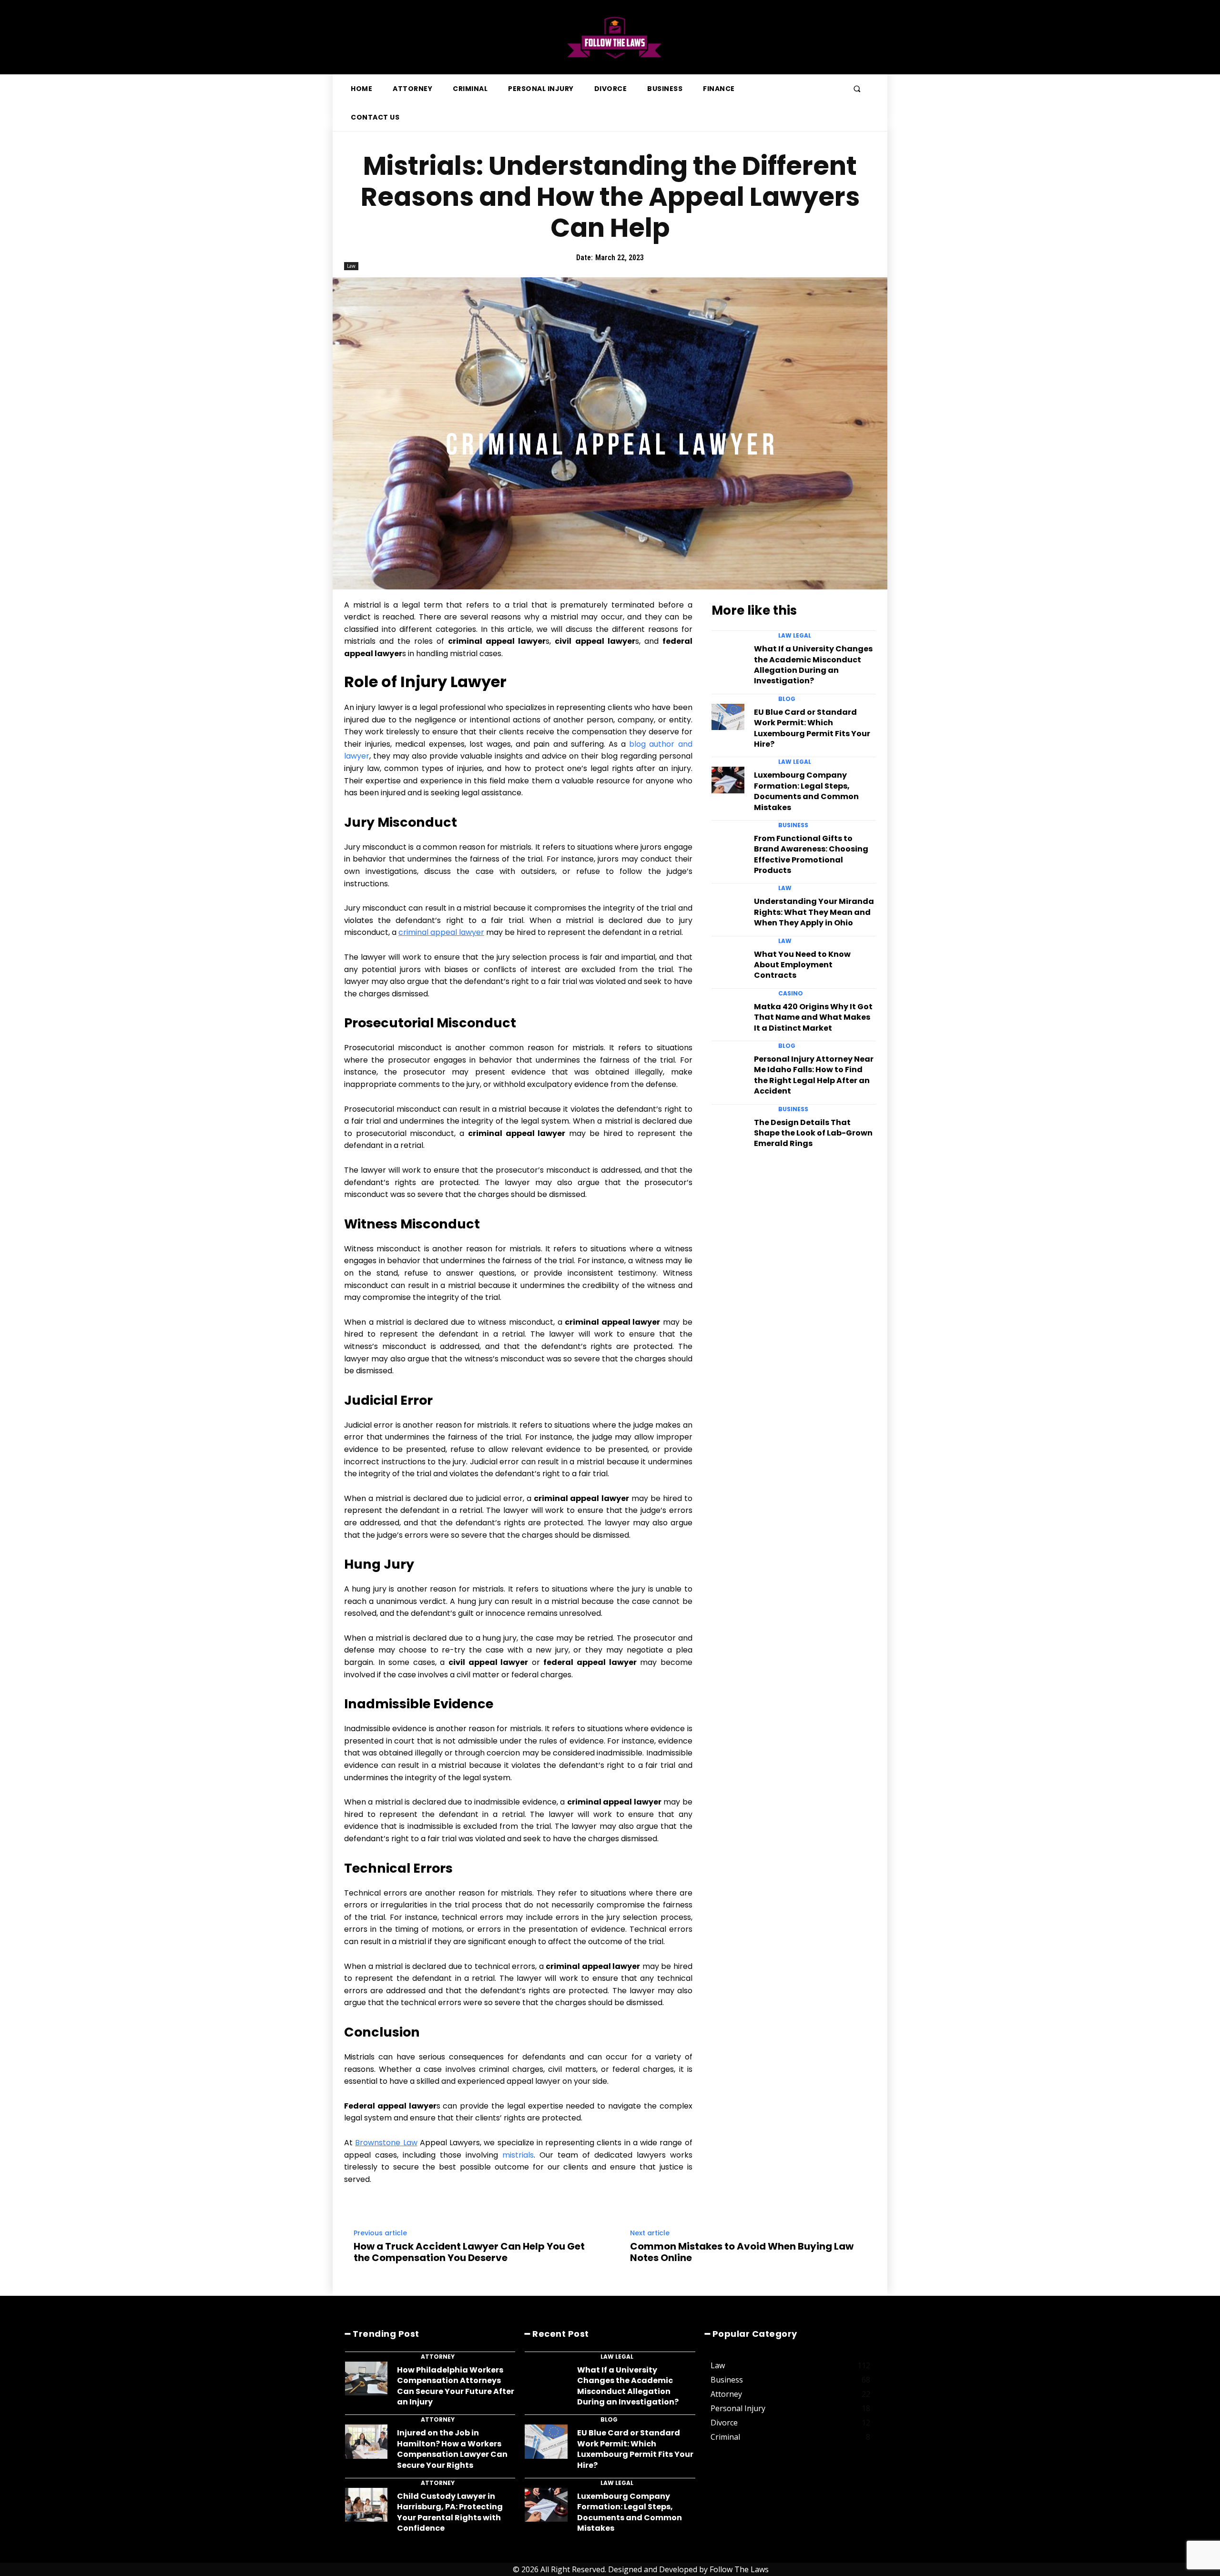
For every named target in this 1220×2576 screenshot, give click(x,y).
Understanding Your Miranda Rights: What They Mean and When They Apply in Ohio (814, 912)
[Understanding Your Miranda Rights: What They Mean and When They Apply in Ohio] (728, 906)
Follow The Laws (739, 2569)
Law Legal (795, 636)
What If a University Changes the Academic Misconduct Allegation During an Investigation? (813, 665)
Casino (791, 994)
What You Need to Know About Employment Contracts (802, 965)
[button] (857, 89)
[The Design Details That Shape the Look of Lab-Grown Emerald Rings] (728, 1127)
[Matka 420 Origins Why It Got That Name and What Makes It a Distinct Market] (728, 1011)
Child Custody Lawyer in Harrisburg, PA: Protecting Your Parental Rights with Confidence (450, 2512)
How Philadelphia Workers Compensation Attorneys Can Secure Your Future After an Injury (456, 2386)
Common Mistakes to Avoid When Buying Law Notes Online (742, 2252)
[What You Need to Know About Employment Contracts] (728, 959)
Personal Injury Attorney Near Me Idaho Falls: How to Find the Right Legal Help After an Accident (814, 1075)
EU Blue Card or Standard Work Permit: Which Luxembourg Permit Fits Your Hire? (812, 728)
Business (793, 825)
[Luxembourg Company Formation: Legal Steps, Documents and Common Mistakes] (728, 780)
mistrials (518, 2155)
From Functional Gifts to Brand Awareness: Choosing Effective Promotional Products (811, 854)
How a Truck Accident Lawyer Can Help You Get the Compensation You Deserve (469, 2252)
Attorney (438, 2357)
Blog (787, 699)
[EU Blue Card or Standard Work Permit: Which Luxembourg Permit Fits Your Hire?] (728, 717)
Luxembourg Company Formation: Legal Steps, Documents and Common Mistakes (806, 791)
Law (351, 266)
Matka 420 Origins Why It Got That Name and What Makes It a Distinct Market (813, 1017)
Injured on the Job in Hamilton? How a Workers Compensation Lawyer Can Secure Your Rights (452, 2449)
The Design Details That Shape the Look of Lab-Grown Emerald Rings (813, 1133)
